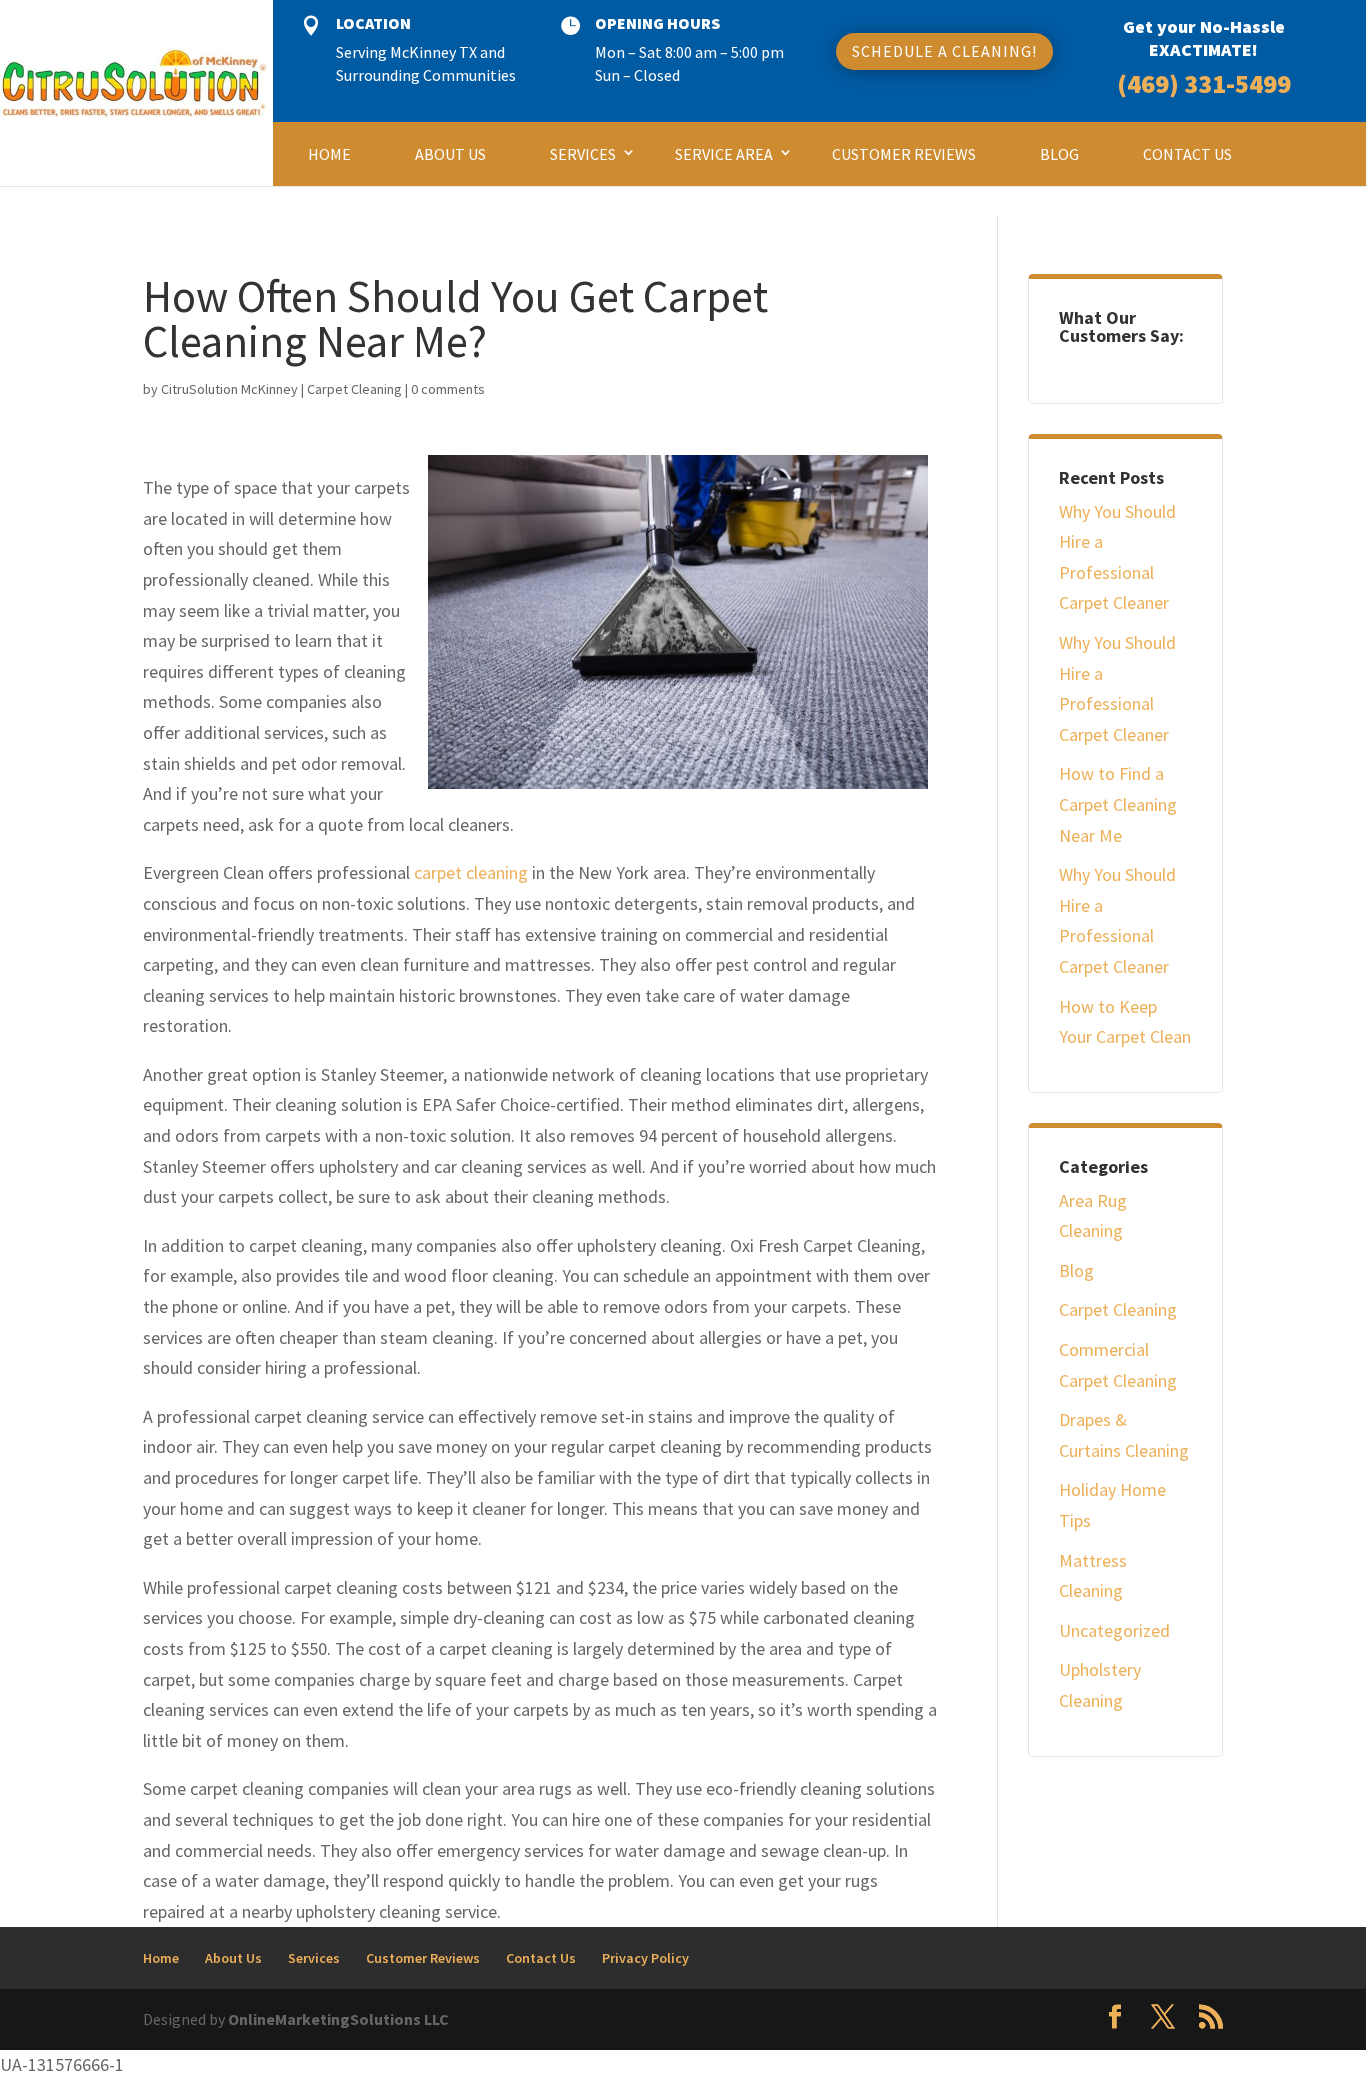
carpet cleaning (471, 872)
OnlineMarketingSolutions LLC (338, 2019)
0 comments (448, 389)
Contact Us (1187, 154)
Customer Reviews (904, 154)
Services (583, 154)
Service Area (724, 154)
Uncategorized (1114, 1630)
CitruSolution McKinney (229, 389)
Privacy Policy (645, 1958)
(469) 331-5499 (1204, 83)
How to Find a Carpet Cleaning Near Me (1118, 804)
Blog (1059, 154)
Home (329, 154)
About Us (450, 154)
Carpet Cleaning (354, 389)
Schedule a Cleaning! (944, 51)
